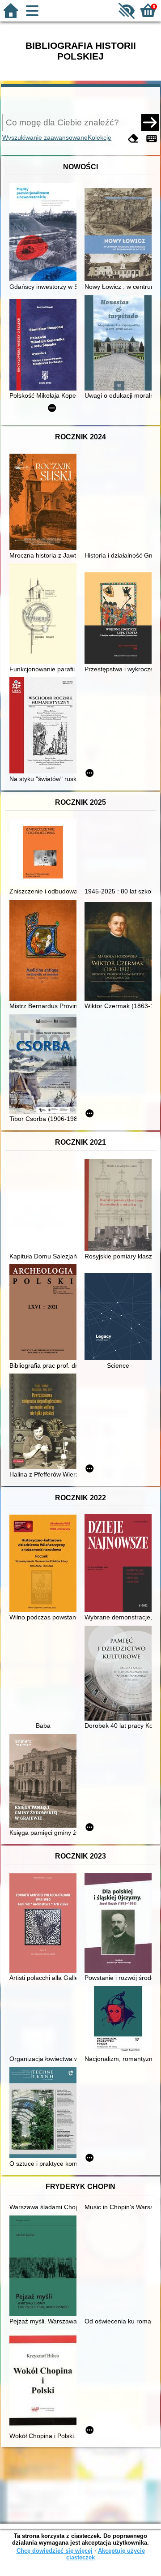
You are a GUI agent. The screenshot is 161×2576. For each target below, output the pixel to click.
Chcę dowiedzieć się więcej (55, 2551)
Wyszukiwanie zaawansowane (45, 137)
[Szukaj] (150, 122)
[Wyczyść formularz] (133, 139)
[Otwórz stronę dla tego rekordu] (45, 233)
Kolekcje (100, 137)
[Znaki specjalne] (152, 139)
